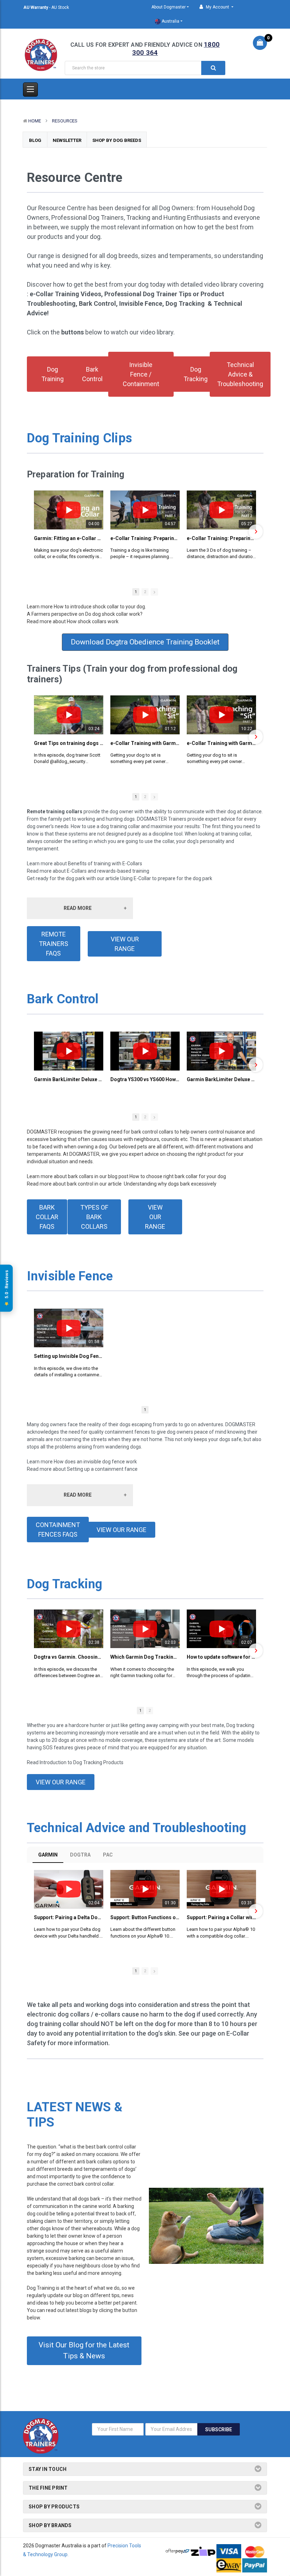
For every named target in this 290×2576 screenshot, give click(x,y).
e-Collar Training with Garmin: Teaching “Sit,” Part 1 (145, 743)
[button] (35, 532)
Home (35, 121)
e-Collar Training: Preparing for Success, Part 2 (221, 538)
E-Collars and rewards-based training (108, 871)
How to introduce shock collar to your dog (99, 607)
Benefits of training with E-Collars (105, 864)
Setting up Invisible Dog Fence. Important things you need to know (69, 1356)
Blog (35, 140)
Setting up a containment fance (102, 1469)
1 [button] (136, 592)
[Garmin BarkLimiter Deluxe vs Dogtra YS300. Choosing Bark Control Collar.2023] (221, 1051)
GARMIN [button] (48, 1855)
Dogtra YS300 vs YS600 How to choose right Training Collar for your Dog (145, 1079)
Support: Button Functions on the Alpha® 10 (145, 1917)
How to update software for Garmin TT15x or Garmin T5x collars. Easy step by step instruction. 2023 (221, 1657)
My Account (217, 7)
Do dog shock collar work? (114, 614)
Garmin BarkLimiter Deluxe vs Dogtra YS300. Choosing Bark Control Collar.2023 (221, 1079)
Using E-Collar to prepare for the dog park (166, 878)
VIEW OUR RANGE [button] (125, 944)
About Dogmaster (169, 7)
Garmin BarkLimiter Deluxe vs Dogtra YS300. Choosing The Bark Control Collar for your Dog (69, 1079)
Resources (65, 121)
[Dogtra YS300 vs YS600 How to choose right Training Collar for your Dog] (145, 1051)
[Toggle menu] (30, 90)
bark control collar (94, 2184)
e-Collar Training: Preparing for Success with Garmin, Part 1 (145, 538)
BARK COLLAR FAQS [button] (47, 1217)
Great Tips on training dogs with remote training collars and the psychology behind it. (69, 743)
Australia (170, 21)
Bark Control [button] (92, 374)
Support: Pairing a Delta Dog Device (69, 1917)
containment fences (127, 1432)
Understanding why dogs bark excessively (170, 1184)
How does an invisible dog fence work (95, 1462)
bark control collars (152, 1132)
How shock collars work (93, 621)
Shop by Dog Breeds (117, 140)
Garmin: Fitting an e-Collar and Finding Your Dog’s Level (69, 538)
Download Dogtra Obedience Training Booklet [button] (145, 642)
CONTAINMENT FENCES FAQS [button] (58, 1530)
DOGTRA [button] (80, 1855)
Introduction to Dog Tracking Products (82, 1762)
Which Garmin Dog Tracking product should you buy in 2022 (145, 1657)
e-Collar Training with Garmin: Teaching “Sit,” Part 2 (221, 743)
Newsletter (67, 140)
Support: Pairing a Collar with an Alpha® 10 (221, 1917)
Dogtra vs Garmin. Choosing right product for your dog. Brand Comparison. (69, 1657)
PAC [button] (108, 1855)
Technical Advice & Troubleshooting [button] (240, 374)
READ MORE (78, 908)
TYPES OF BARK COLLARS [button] (94, 1217)
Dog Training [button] (53, 374)
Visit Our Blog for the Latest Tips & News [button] (84, 2351)
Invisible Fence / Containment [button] (141, 374)
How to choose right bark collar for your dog (178, 1176)
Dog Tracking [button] (196, 374)
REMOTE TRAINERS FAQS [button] (54, 944)
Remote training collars (55, 811)
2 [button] (145, 592)
